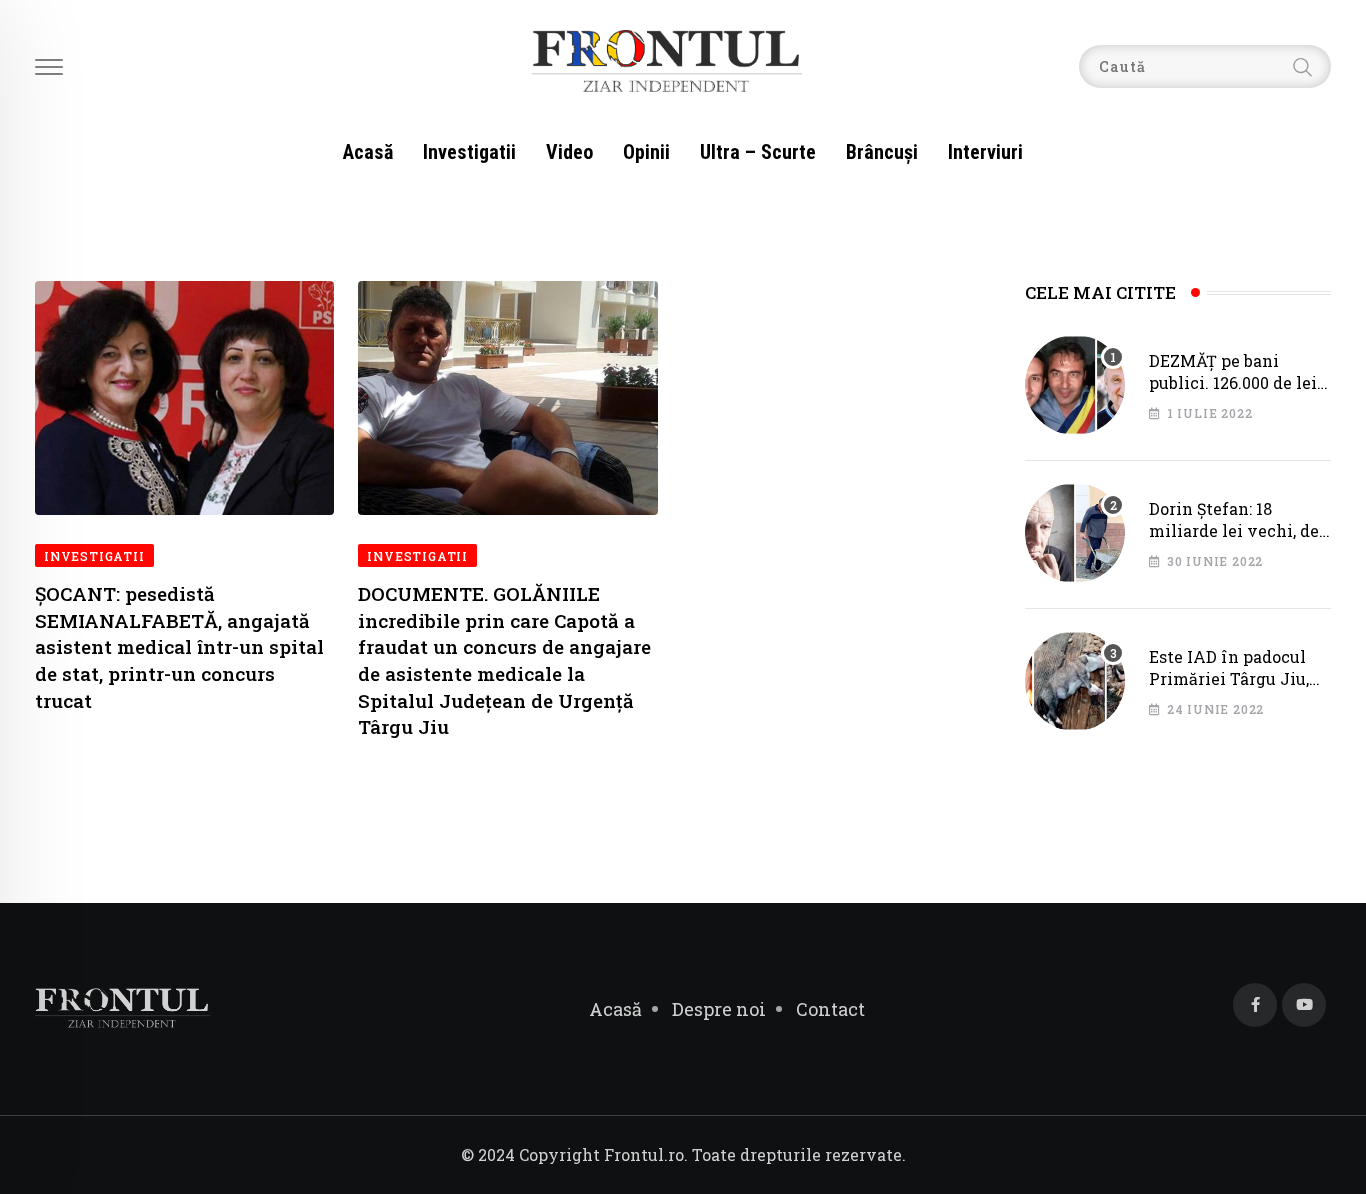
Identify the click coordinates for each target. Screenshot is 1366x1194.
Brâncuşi (882, 152)
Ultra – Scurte (758, 152)
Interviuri (985, 152)
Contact (830, 1009)
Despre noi (719, 1009)
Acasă (368, 152)
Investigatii (469, 152)
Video (569, 152)
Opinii (646, 152)
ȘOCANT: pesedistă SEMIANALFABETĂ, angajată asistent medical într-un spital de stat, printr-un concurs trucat (179, 646)
